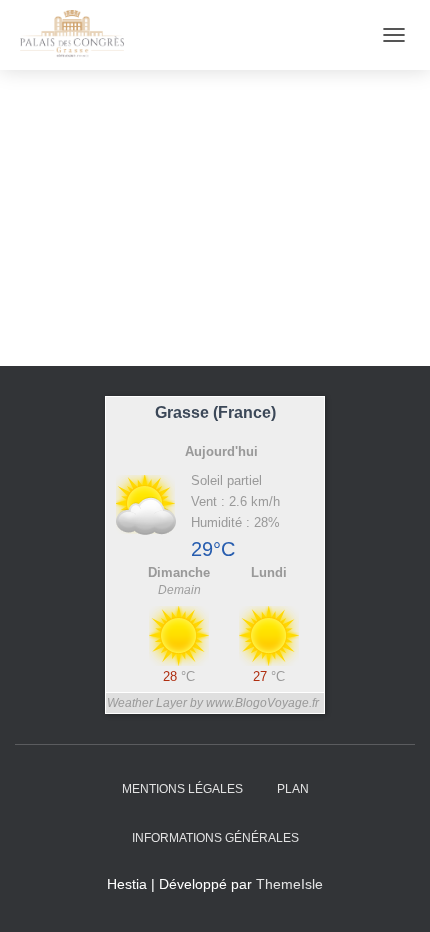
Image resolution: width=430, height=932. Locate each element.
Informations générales (215, 838)
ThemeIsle (289, 884)
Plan (293, 789)
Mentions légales (182, 789)
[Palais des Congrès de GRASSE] (80, 35)
